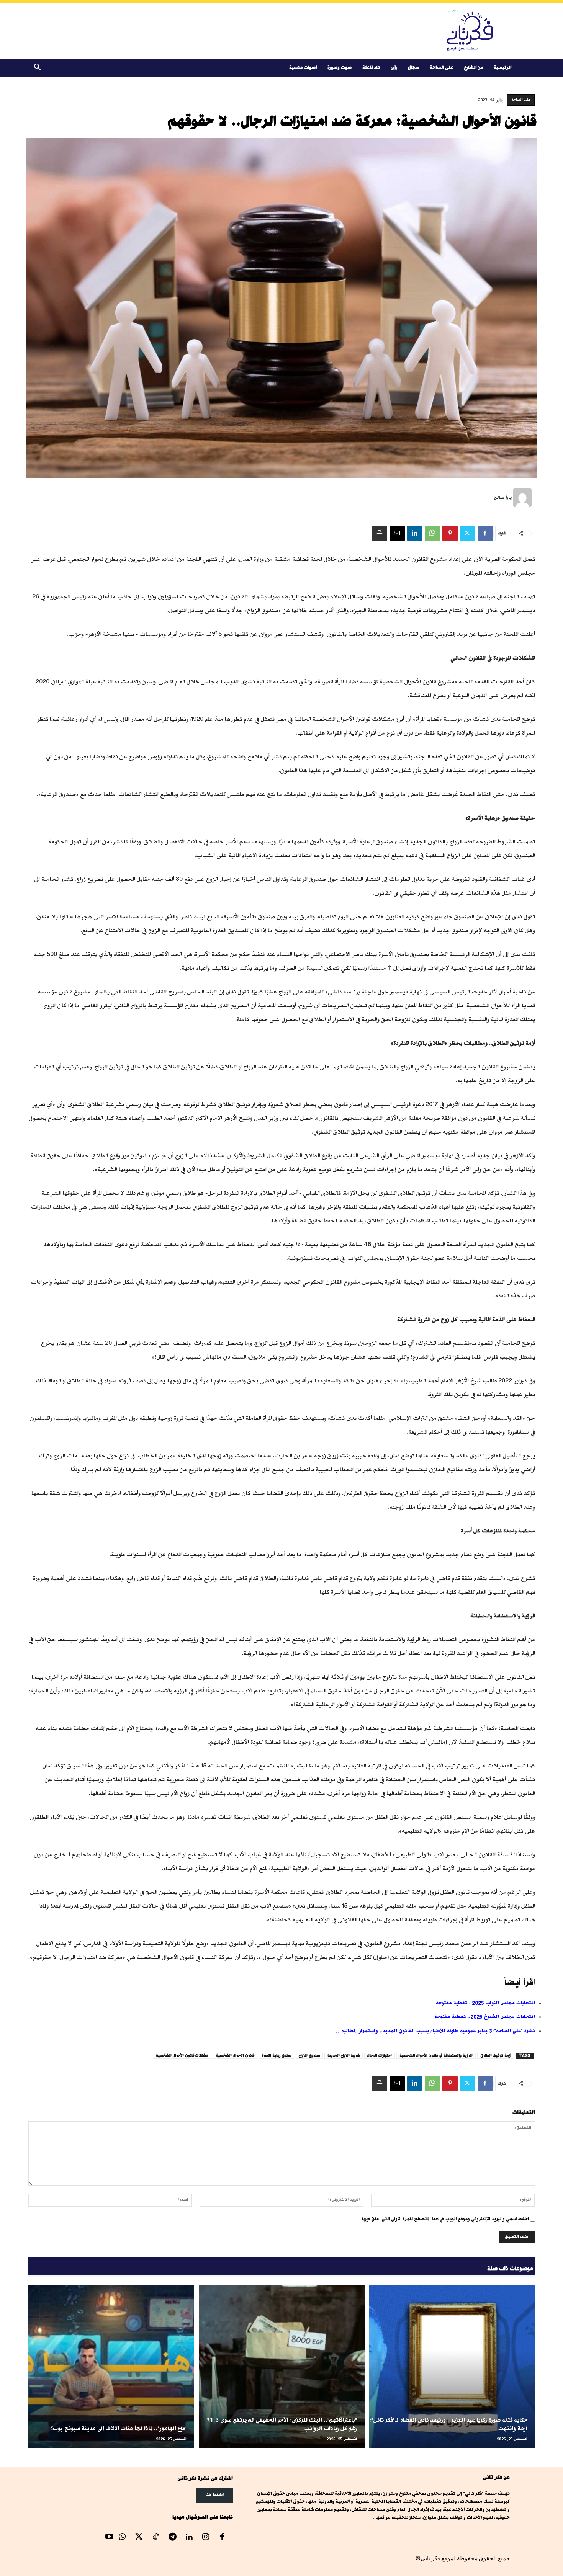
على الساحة (441, 68)
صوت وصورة (340, 68)
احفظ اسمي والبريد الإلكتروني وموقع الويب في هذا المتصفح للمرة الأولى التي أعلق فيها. (445, 2219)
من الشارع (473, 68)
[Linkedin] (415, 533)
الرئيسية (502, 68)
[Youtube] (110, 2538)
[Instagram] (206, 2538)
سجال (413, 68)
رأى (394, 68)
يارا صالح (503, 497)
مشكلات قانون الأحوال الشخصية (182, 2056)
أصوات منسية (303, 68)
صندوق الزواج (309, 2056)
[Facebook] (485, 533)
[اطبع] (380, 533)
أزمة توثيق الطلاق (496, 2056)
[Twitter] (468, 533)
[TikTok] (156, 2538)
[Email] (397, 533)
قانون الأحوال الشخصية (235, 2056)
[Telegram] (172, 2538)
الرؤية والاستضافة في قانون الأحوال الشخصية (436, 2056)
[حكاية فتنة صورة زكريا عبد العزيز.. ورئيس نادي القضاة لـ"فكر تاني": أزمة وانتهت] (452, 2366)
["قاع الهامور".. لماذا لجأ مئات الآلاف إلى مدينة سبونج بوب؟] (111, 2366)
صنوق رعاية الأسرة (277, 2056)
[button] (38, 68)
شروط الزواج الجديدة (344, 2056)
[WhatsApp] (432, 533)
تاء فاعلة (371, 68)
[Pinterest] (450, 533)
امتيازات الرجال (380, 2056)
